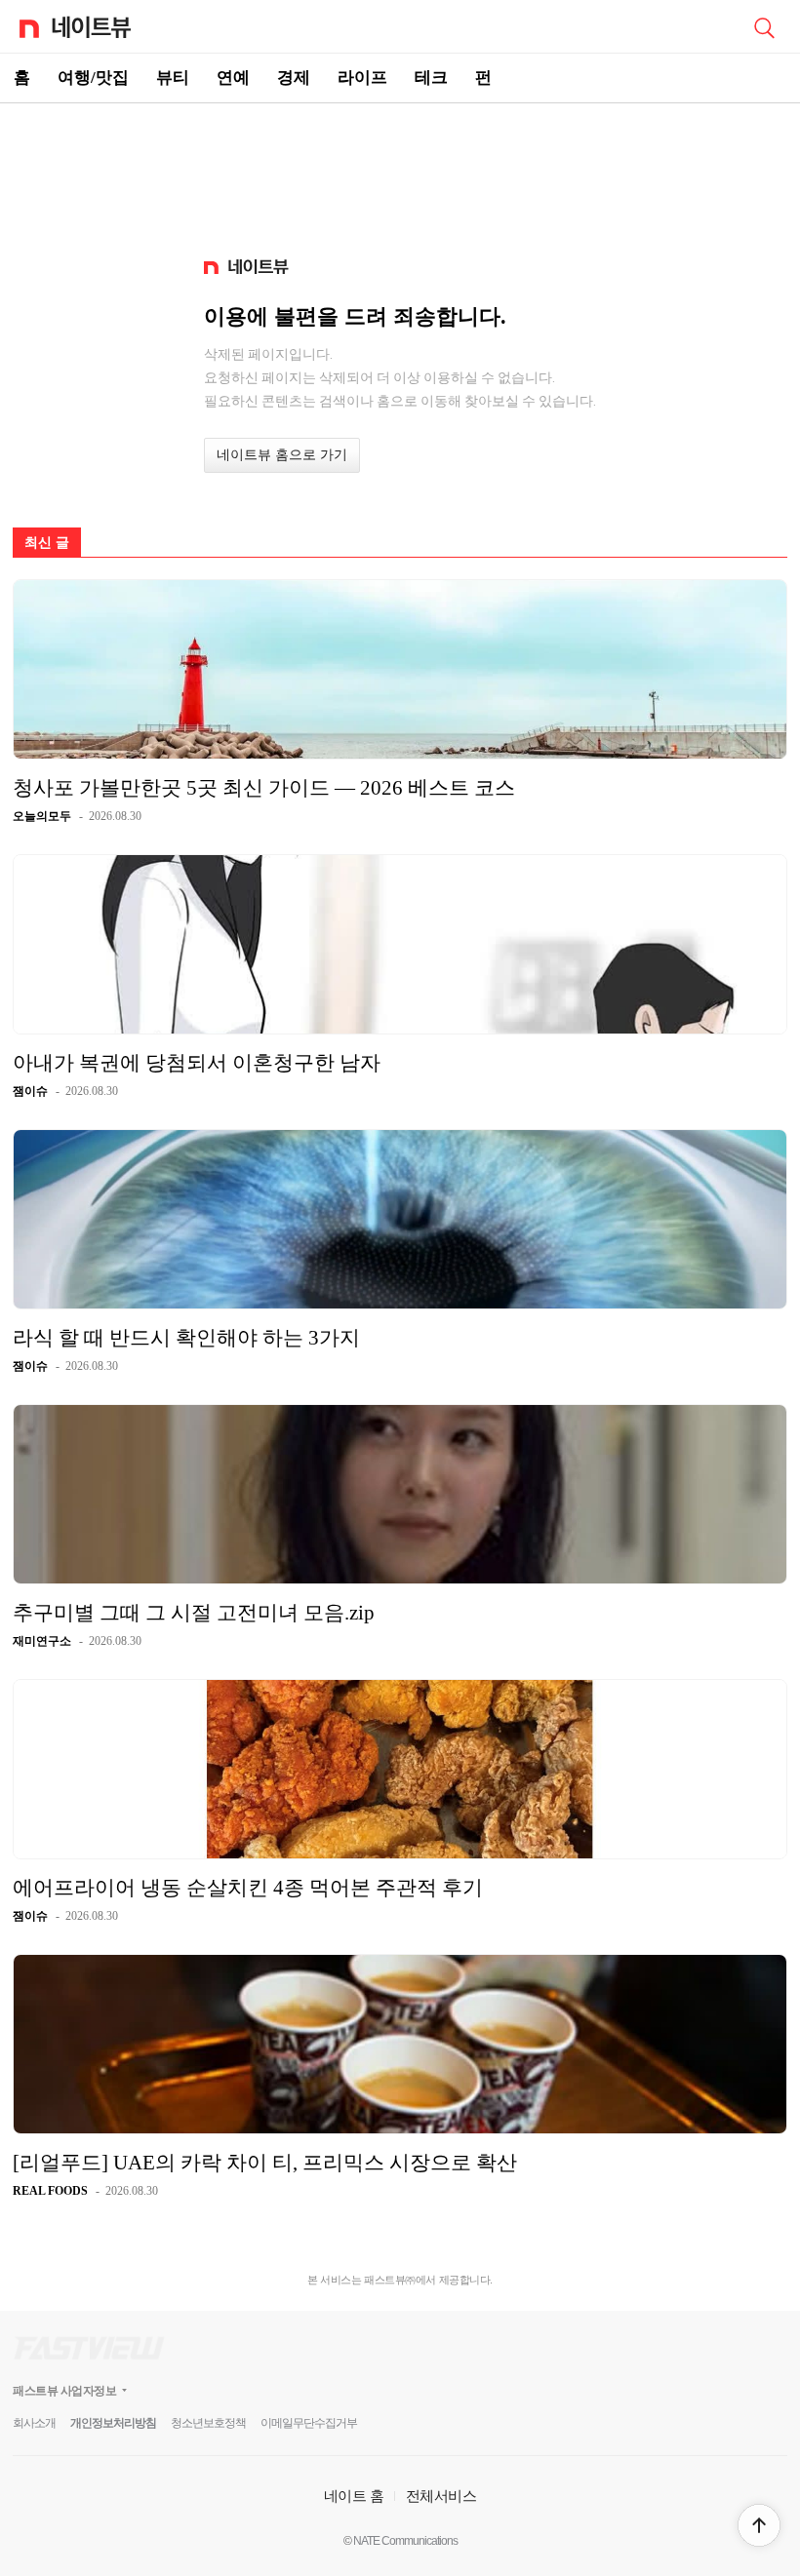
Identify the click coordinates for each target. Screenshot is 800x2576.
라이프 (362, 78)
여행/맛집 (93, 78)
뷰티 (173, 78)
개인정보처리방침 (113, 2423)
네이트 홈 (354, 2496)
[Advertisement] (400, 172)
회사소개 (34, 2423)
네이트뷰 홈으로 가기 (282, 455)
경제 (294, 78)
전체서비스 (441, 2496)
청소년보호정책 (208, 2423)
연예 (233, 78)
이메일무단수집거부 (309, 2423)
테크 (431, 78)
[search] (764, 26)
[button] (759, 2525)
